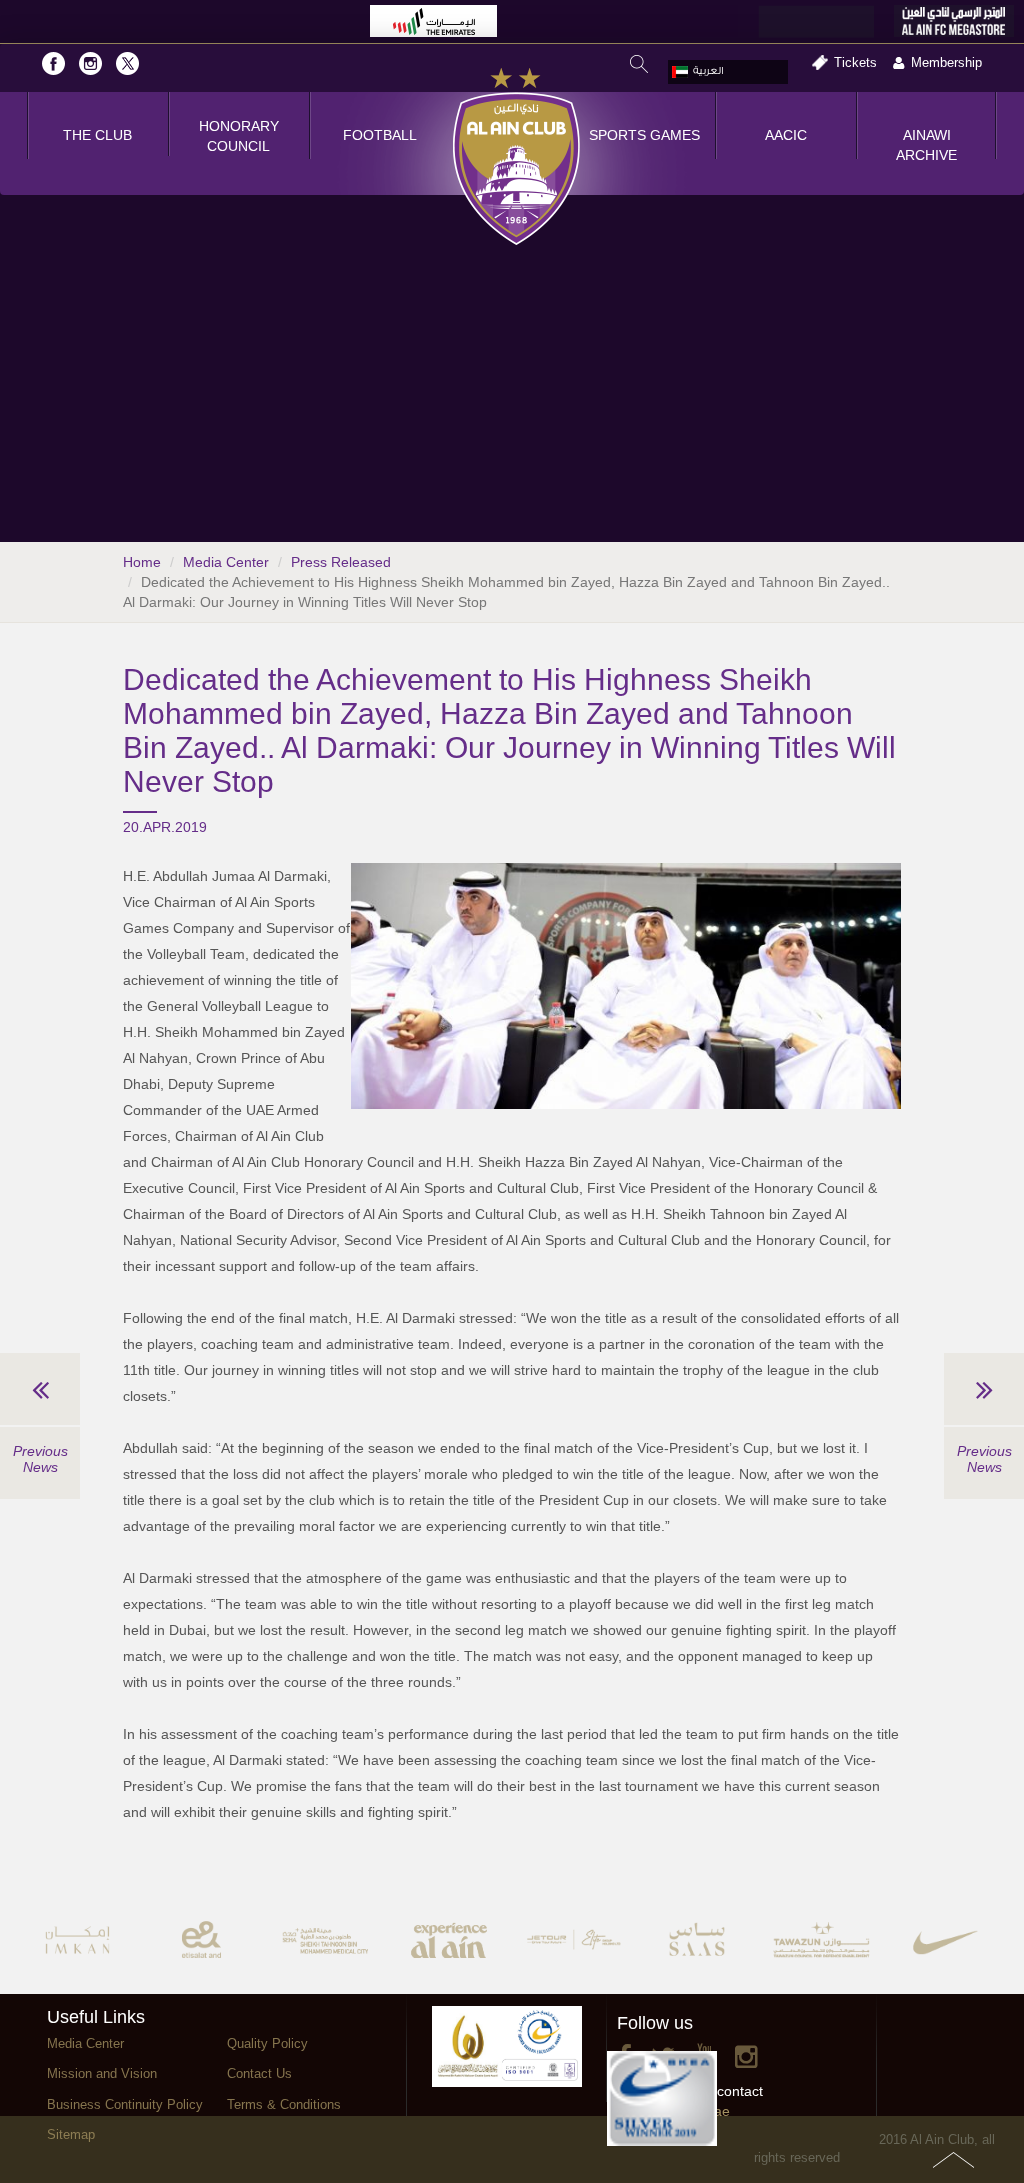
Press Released (341, 562)
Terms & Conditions (284, 2104)
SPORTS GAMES (644, 135)
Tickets (855, 62)
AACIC (786, 135)
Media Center (226, 562)
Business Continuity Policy (125, 2104)
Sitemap (71, 2134)
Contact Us (259, 2073)
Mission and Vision (102, 2073)
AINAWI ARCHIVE (926, 145)
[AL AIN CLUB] (516, 158)
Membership (946, 62)
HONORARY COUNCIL (239, 136)
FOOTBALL (380, 135)
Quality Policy (267, 2043)
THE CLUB (97, 135)
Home (142, 562)
